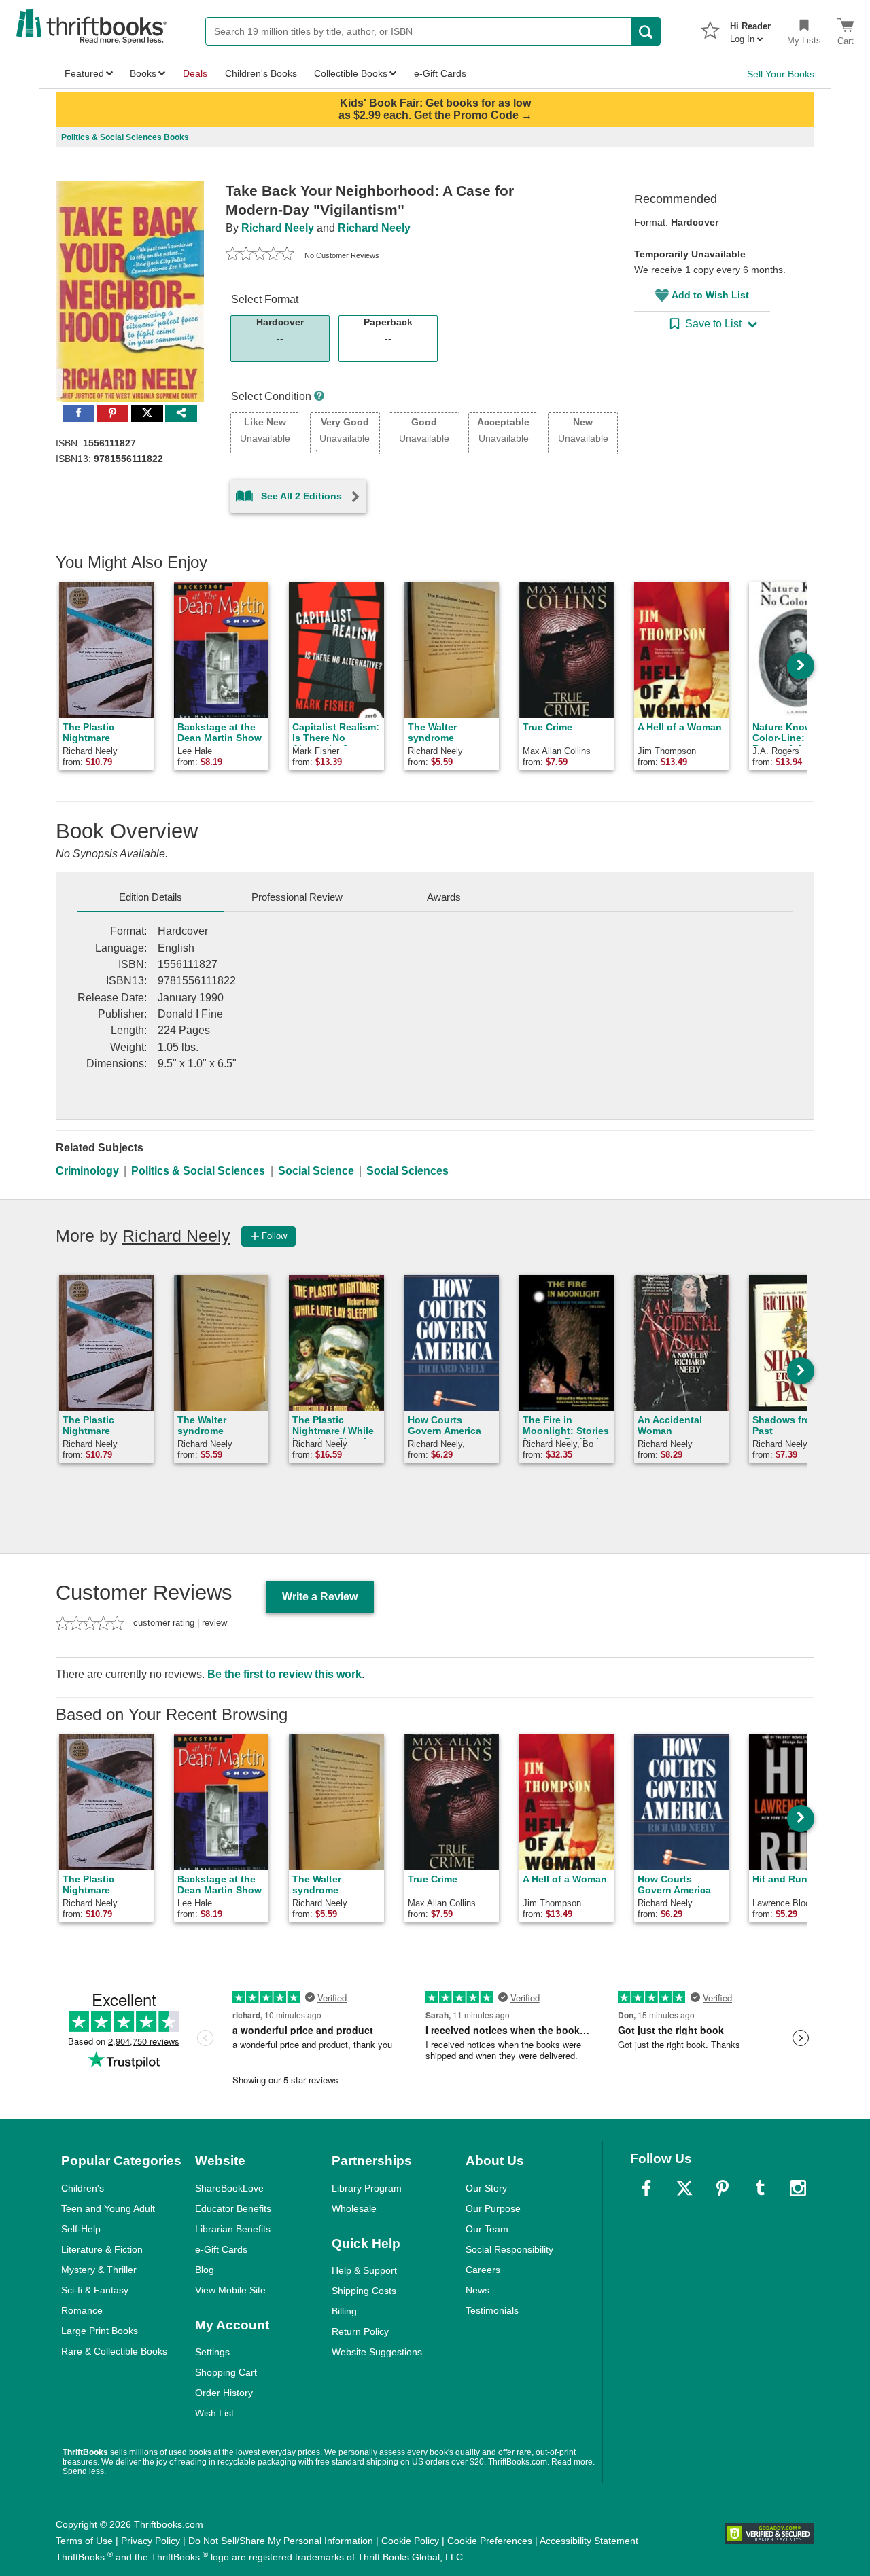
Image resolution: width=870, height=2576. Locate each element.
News (477, 2290)
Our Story (486, 2188)
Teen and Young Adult (108, 2208)
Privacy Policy (151, 2541)
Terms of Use (84, 2541)
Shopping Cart (226, 2372)
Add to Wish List (710, 295)
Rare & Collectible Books (114, 2351)
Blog (205, 2270)
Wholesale (354, 2208)
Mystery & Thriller (99, 2270)
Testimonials (492, 2310)
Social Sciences (407, 1171)
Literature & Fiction (102, 2249)
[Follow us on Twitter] (684, 2188)
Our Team (487, 2229)
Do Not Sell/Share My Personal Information (281, 2541)
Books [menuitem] (143, 73)
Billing (344, 2311)
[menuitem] (750, 29)
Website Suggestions (377, 2352)
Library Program (367, 2188)
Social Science (316, 1171)
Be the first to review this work (284, 1674)
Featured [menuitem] (84, 73)
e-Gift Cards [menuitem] (440, 73)
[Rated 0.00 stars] (260, 255)
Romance (82, 2310)
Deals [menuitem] (195, 73)
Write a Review (320, 1597)
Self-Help (81, 2229)
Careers (483, 2270)
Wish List (214, 2413)
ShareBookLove (229, 2188)
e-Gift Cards (221, 2249)
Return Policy (360, 2331)
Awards (444, 897)
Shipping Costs (364, 2291)
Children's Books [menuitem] (261, 73)
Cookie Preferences (490, 2541)
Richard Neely (278, 228)
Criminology (87, 1171)
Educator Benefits (233, 2208)
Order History (224, 2393)
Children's (83, 2188)
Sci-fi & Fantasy (95, 2290)
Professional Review (297, 897)
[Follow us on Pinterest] (723, 2188)
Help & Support (364, 2270)
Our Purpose (493, 2208)
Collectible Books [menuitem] (351, 73)
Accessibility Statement (589, 2541)
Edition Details (151, 897)
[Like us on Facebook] (646, 2188)
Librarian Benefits (233, 2229)
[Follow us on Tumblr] (760, 2188)
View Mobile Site (230, 2290)
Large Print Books (100, 2331)
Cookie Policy (410, 2541)
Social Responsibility (509, 2249)
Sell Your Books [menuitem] (781, 74)
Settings (212, 2352)
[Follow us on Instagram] (798, 2188)
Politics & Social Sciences (198, 1171)
